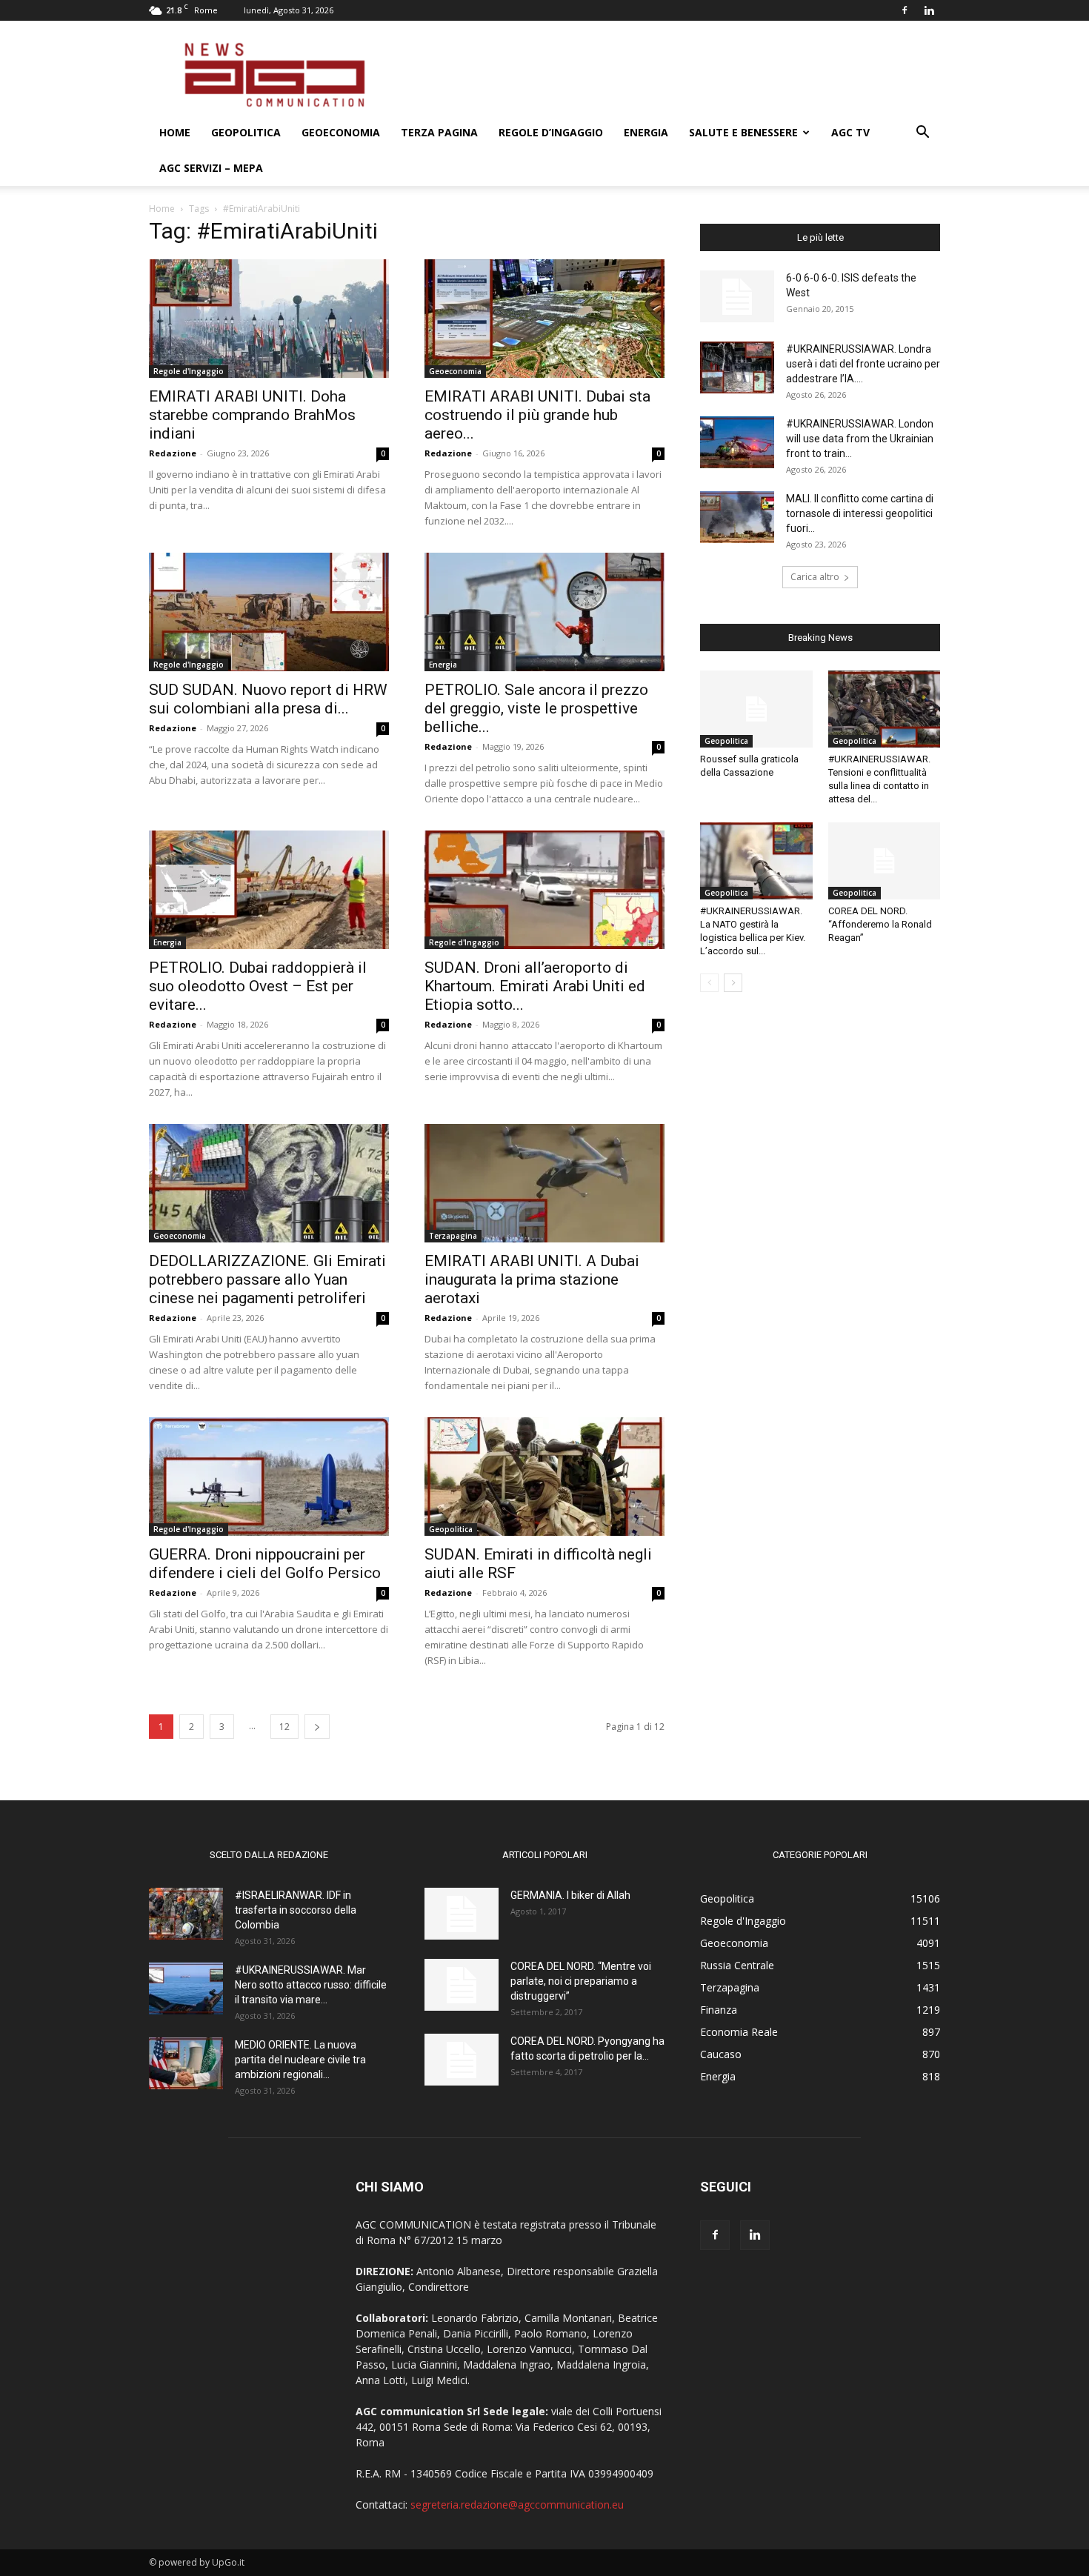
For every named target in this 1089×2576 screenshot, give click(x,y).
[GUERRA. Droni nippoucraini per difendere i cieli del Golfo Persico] (269, 1477)
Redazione (173, 453)
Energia (646, 132)
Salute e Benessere (743, 132)
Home (175, 132)
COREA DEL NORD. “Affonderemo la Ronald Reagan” (880, 924)
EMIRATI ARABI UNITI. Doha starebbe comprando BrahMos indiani (252, 415)
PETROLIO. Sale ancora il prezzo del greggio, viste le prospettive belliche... (536, 708)
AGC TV (850, 132)
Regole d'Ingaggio (189, 371)
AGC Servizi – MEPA (211, 168)
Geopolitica (246, 132)
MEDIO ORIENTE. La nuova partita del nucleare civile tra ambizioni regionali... (300, 2060)
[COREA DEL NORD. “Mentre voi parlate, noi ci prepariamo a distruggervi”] (462, 1985)
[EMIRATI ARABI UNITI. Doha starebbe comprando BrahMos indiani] (269, 319)
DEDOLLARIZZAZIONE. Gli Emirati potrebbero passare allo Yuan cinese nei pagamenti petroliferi (267, 1279)
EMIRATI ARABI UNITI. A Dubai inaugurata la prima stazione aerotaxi (532, 1279)
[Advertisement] (670, 75)
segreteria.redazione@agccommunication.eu (517, 2505)
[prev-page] (709, 983)
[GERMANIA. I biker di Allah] (462, 1914)
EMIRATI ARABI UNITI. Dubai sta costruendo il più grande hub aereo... (537, 415)
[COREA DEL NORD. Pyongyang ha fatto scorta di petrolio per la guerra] (462, 2060)
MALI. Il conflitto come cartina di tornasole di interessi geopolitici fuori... (860, 513)
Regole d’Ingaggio (551, 132)
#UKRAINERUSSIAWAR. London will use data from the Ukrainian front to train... (860, 439)
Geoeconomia (341, 132)
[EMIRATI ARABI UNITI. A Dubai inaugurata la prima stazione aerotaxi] (544, 1183)
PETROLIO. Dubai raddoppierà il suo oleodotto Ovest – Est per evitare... (258, 986)
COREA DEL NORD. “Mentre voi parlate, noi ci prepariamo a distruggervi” (581, 1981)
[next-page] (317, 1727)
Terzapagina (453, 1236)
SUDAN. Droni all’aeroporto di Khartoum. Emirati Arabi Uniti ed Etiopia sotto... (535, 986)
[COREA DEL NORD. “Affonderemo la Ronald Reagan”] (885, 861)
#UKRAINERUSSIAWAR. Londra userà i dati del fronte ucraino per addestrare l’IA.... (863, 364)
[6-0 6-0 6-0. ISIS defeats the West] (737, 296)
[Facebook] (905, 10)
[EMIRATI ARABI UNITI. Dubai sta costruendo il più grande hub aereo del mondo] (544, 319)
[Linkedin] (929, 10)
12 (284, 1727)
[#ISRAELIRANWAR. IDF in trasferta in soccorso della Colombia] (186, 1914)
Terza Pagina (439, 132)
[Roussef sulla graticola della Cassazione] (756, 709)
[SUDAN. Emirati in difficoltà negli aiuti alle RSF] (544, 1477)
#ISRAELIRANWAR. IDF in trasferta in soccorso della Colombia (296, 1910)
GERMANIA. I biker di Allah (570, 1895)
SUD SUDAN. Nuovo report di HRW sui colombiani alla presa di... (268, 699)
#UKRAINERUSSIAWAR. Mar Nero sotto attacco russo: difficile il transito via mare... (311, 1985)
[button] (922, 134)
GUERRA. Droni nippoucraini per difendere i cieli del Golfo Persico (265, 1564)
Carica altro (815, 577)
